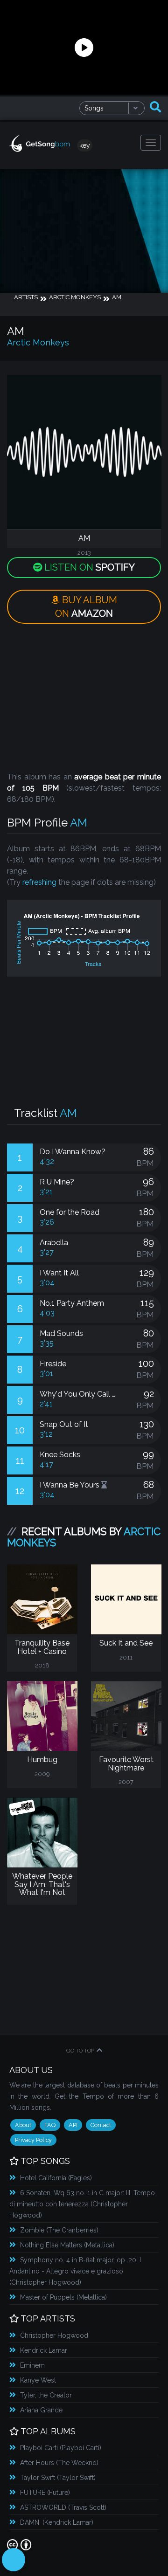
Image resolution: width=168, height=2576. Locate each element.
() (56, 2178)
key (85, 145)
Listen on (88, 567)
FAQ (50, 2125)
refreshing (39, 882)
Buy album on (86, 607)
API (73, 2125)
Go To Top (80, 2051)
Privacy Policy (33, 2140)
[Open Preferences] (14, 2560)
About (23, 2125)
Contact (101, 2125)
